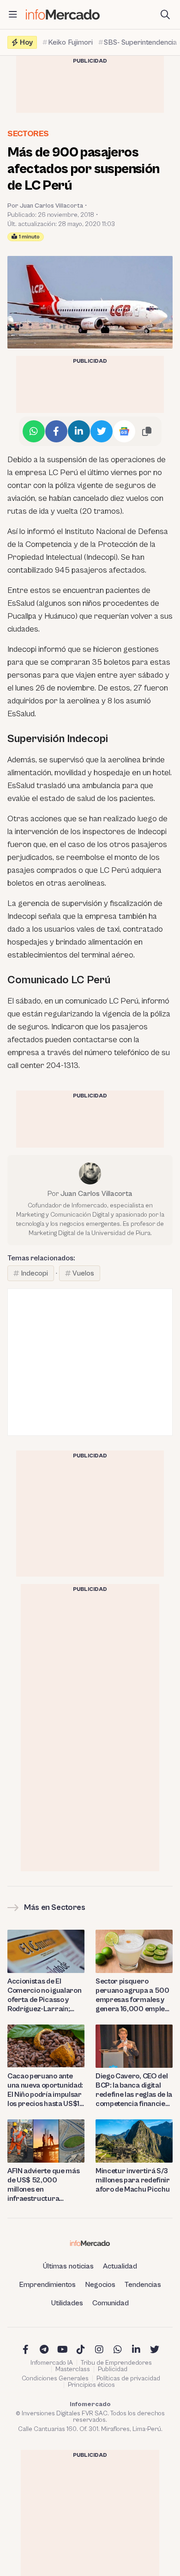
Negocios (100, 2285)
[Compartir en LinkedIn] (79, 431)
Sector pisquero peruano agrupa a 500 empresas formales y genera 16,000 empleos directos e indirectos (134, 1995)
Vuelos (83, 1273)
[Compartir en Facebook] (56, 431)
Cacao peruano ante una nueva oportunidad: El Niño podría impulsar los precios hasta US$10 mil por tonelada (46, 2090)
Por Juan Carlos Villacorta (45, 206)
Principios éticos (91, 2385)
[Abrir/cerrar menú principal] (13, 15)
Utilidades (67, 2303)
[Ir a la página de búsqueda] (165, 15)
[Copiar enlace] (147, 431)
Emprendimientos (47, 2285)
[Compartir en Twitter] (102, 431)
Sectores (28, 134)
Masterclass (73, 2369)
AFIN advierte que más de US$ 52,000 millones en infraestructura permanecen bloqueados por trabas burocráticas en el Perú (46, 2185)
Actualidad (120, 2266)
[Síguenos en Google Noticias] (124, 431)
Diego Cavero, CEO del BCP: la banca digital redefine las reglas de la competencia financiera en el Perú (134, 2090)
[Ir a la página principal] (63, 15)
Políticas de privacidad (128, 2379)
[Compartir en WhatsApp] (34, 431)
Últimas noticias (68, 2266)
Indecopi (34, 1273)
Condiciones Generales (55, 2379)
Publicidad (113, 2369)
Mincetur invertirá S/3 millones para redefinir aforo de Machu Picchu (133, 2180)
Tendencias (143, 2285)
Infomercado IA (52, 2363)
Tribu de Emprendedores (116, 2363)
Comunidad (111, 2303)
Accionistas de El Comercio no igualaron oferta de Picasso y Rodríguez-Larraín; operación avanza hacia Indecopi (46, 1995)
